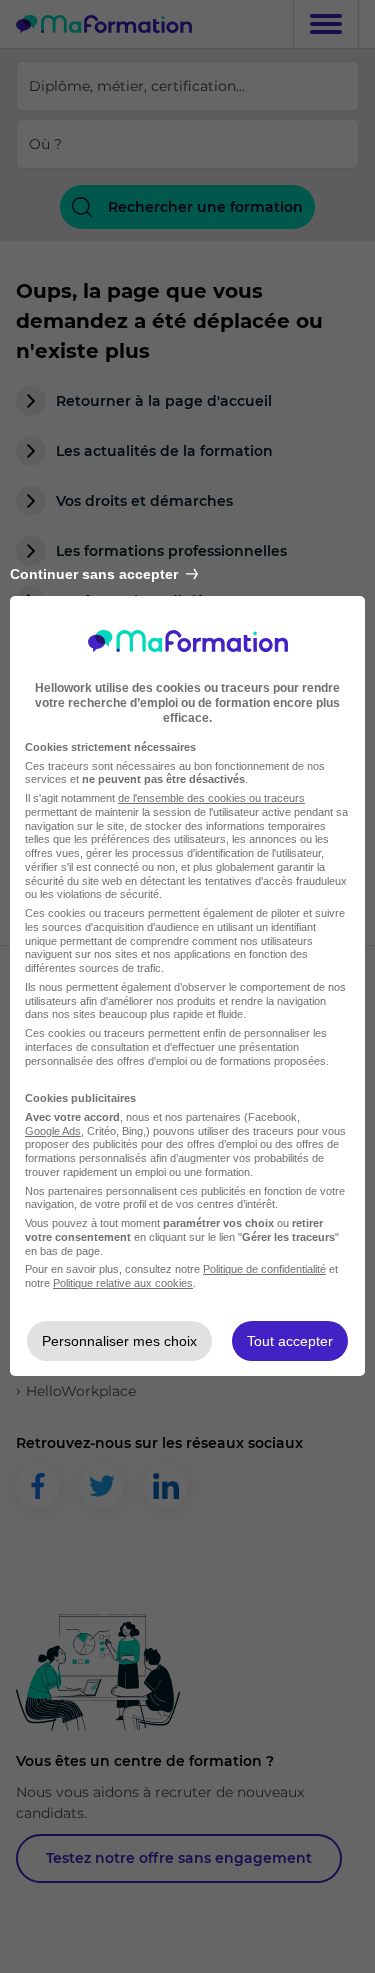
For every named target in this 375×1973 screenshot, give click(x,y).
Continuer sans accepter (94, 574)
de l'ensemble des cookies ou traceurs (211, 798)
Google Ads (53, 1131)
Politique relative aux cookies (123, 1283)
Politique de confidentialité (264, 1269)
